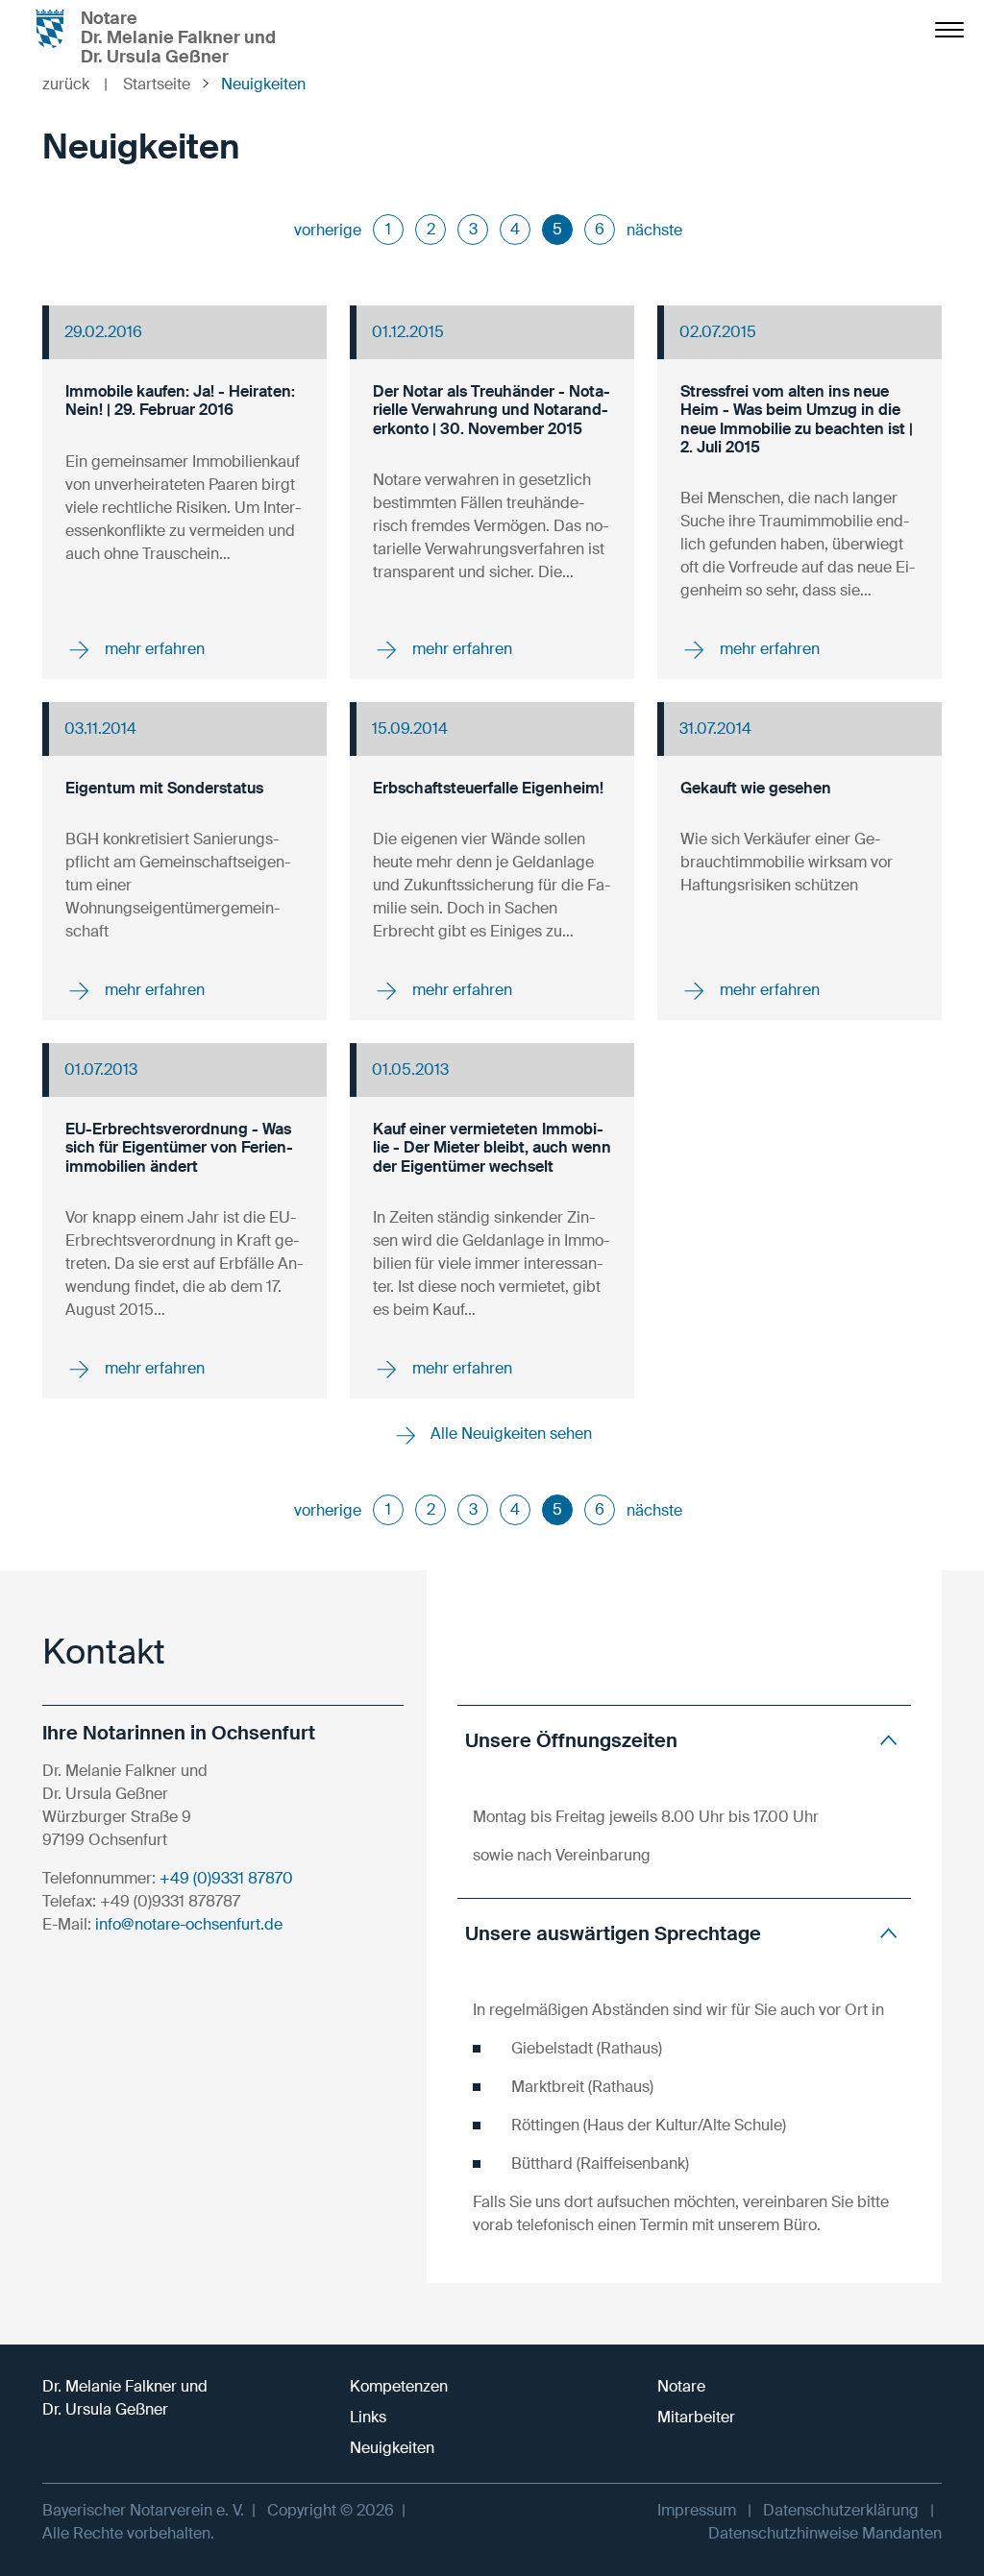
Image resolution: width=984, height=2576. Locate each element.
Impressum (697, 2510)
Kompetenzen (399, 2386)
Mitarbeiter (696, 2417)
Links (368, 2417)
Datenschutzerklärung (841, 2510)
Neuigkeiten (392, 2448)
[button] (684, 1740)
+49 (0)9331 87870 (226, 1878)
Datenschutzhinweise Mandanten (825, 2533)
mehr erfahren (153, 649)
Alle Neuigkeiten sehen (509, 1434)
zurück (75, 84)
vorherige (328, 230)
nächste (654, 230)
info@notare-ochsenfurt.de (189, 1924)
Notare (681, 2386)
